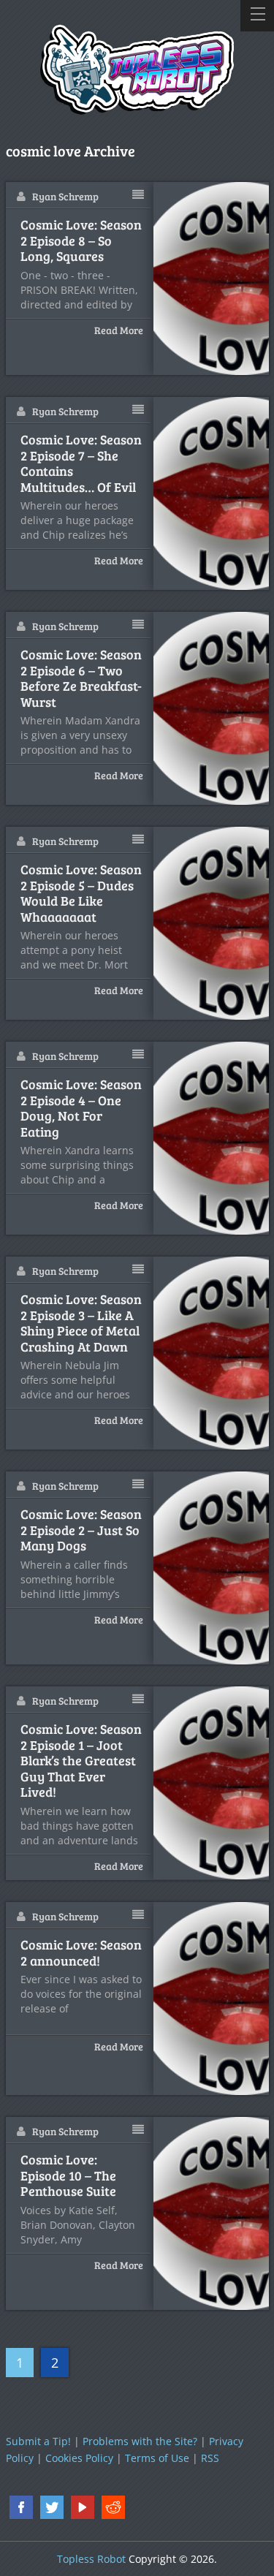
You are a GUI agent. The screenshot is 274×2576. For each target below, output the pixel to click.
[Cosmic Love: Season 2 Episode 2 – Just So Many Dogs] (211, 1568)
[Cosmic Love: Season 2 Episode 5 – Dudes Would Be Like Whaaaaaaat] (211, 923)
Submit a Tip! (38, 2441)
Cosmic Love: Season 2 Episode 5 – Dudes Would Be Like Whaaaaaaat (81, 893)
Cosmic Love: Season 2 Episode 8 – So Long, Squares (81, 241)
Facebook (21, 2507)
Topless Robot (91, 2559)
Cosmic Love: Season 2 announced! (81, 1953)
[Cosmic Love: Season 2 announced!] (211, 1999)
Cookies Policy (79, 2458)
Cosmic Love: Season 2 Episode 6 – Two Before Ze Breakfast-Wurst (81, 678)
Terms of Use (157, 2458)
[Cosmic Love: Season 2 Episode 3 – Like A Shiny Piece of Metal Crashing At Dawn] (211, 1353)
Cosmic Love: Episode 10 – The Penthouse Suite (68, 2176)
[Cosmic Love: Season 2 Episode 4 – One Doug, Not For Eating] (211, 1138)
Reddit (113, 2507)
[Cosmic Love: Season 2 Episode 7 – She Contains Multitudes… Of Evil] (211, 493)
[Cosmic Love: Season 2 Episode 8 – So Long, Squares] (211, 279)
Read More (119, 330)
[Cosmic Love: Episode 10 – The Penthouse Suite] (211, 2213)
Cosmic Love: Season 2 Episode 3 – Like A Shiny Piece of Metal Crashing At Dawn (81, 1323)
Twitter (52, 2507)
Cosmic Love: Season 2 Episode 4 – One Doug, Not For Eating (81, 1108)
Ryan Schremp (65, 196)
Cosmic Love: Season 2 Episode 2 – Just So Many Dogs (81, 1530)
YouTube (83, 2507)
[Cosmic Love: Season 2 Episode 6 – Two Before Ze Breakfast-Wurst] (211, 708)
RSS (210, 2458)
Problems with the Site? (140, 2441)
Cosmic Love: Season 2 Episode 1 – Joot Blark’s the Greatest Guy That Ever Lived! (81, 1761)
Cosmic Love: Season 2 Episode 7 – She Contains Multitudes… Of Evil (81, 463)
